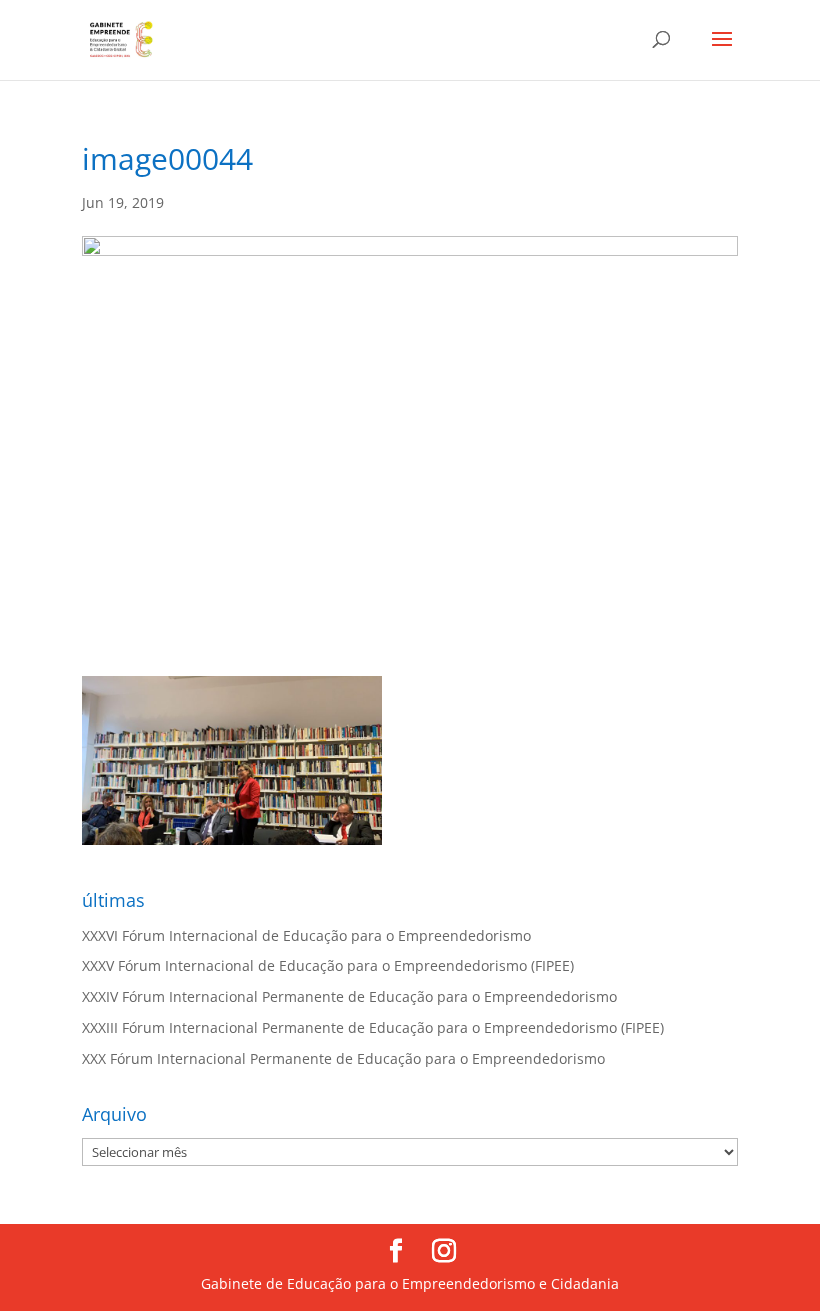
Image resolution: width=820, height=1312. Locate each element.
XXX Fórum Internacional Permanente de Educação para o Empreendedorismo (343, 1058)
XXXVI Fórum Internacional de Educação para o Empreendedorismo (306, 935)
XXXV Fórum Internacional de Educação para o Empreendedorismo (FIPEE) (328, 965)
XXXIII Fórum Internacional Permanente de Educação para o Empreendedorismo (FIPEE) (373, 1027)
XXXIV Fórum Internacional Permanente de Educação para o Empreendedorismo (349, 996)
